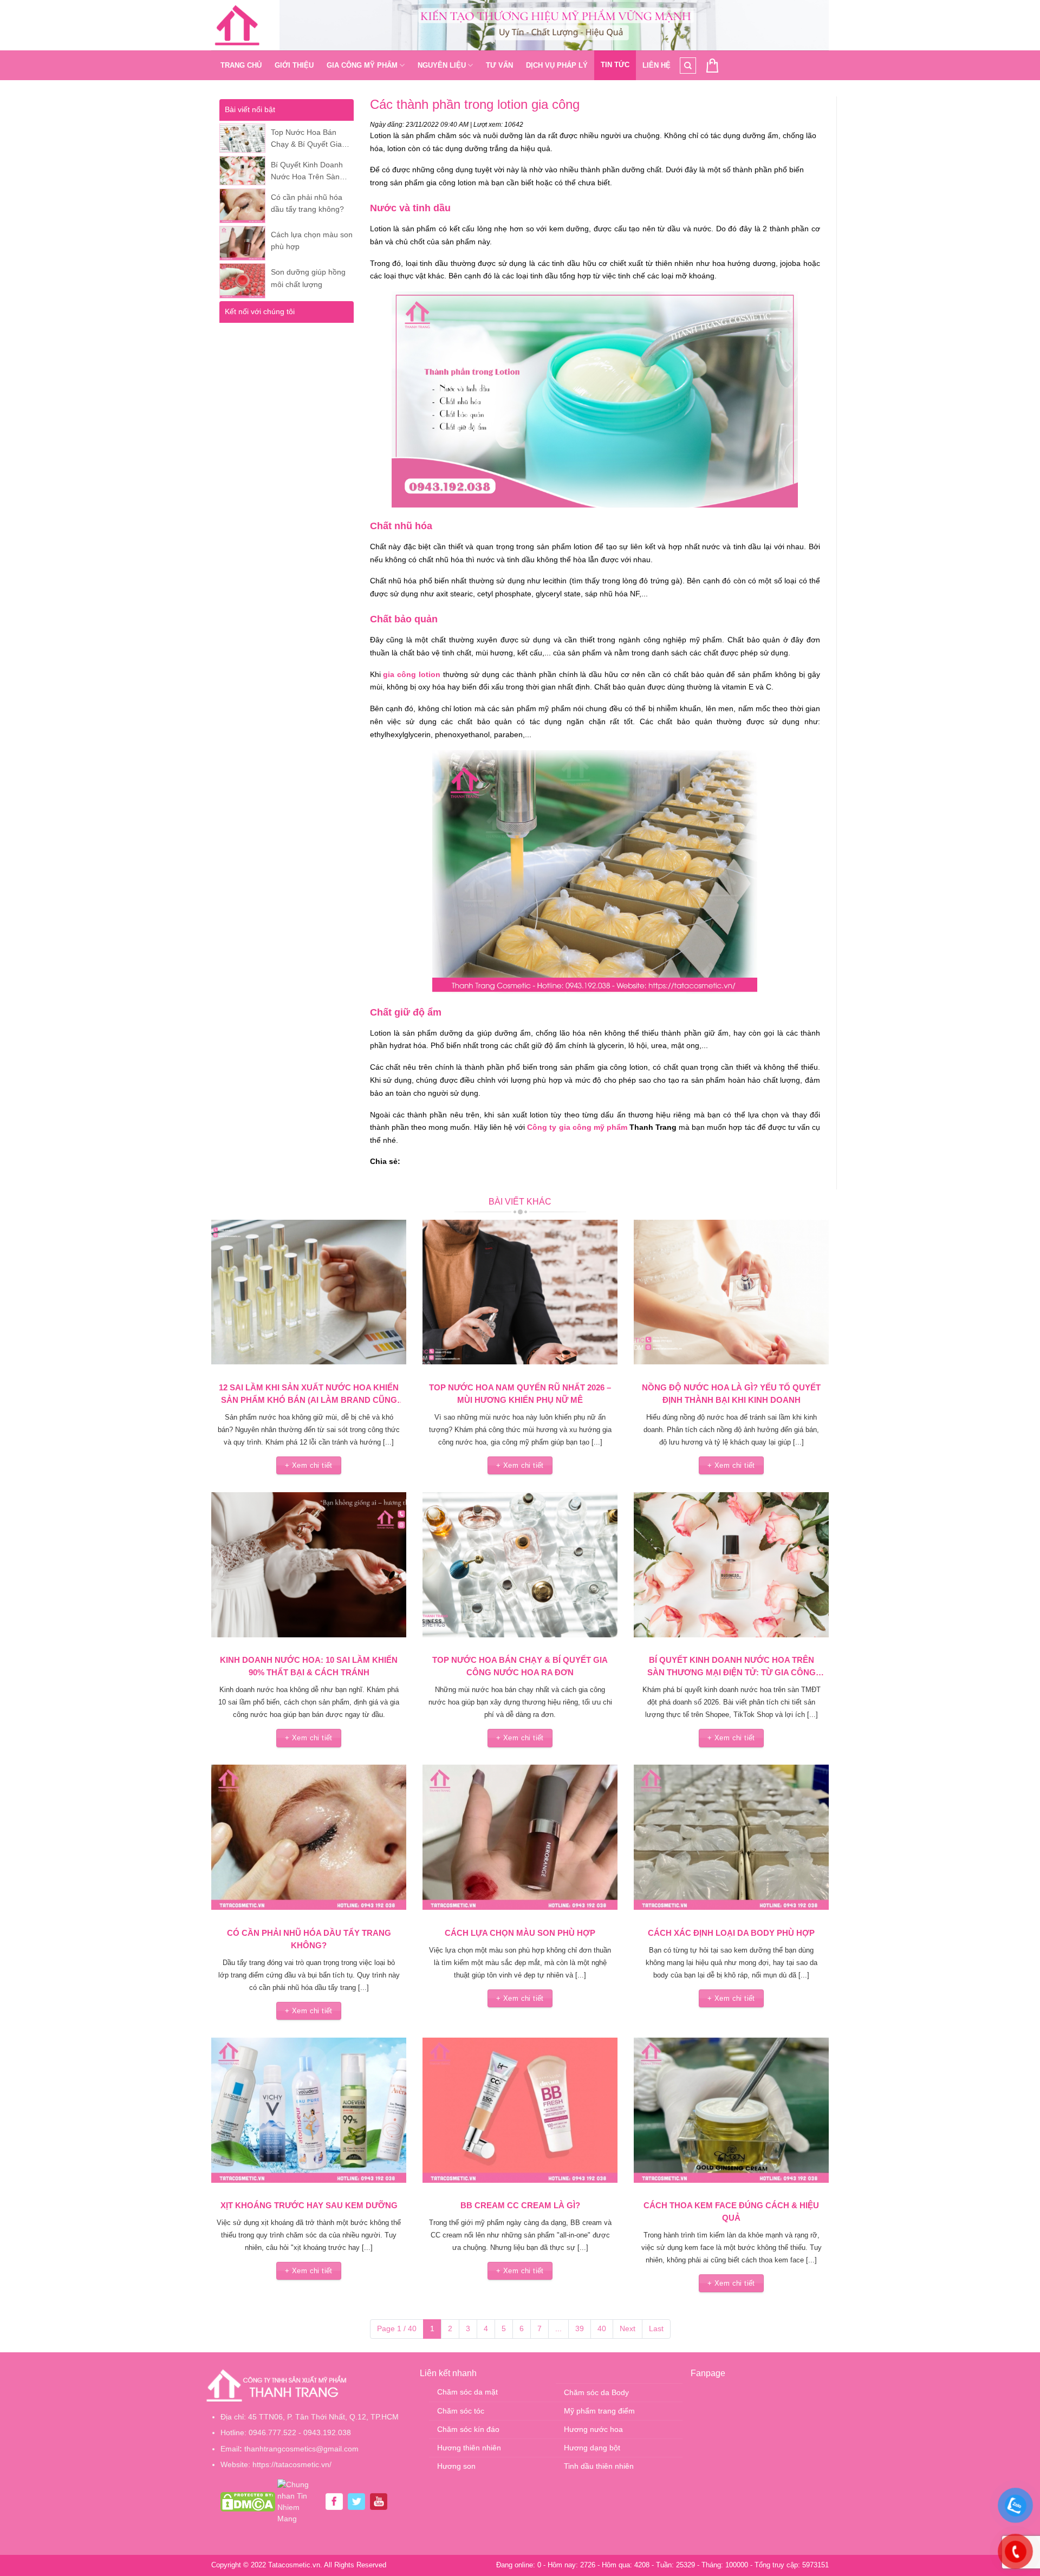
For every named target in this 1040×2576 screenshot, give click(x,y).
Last (656, 2328)
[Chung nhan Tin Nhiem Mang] (299, 2501)
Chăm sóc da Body (596, 2392)
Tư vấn (499, 65)
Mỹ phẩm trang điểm (599, 2411)
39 (580, 2328)
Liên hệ (656, 65)
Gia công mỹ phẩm (362, 65)
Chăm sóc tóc (461, 2411)
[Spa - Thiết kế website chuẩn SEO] (237, 25)
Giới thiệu (294, 65)
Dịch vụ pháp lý (557, 65)
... (558, 2328)
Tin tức (615, 65)
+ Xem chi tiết (308, 1465)
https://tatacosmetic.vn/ (292, 2464)
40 (602, 2328)
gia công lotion (412, 674)
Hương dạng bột (592, 2448)
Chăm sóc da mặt (467, 2392)
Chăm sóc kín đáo (468, 2429)
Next (628, 2328)
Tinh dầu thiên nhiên (599, 2466)
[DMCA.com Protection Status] (248, 2501)
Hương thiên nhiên (469, 2448)
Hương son (456, 2466)
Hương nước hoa (593, 2429)
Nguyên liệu (442, 65)
